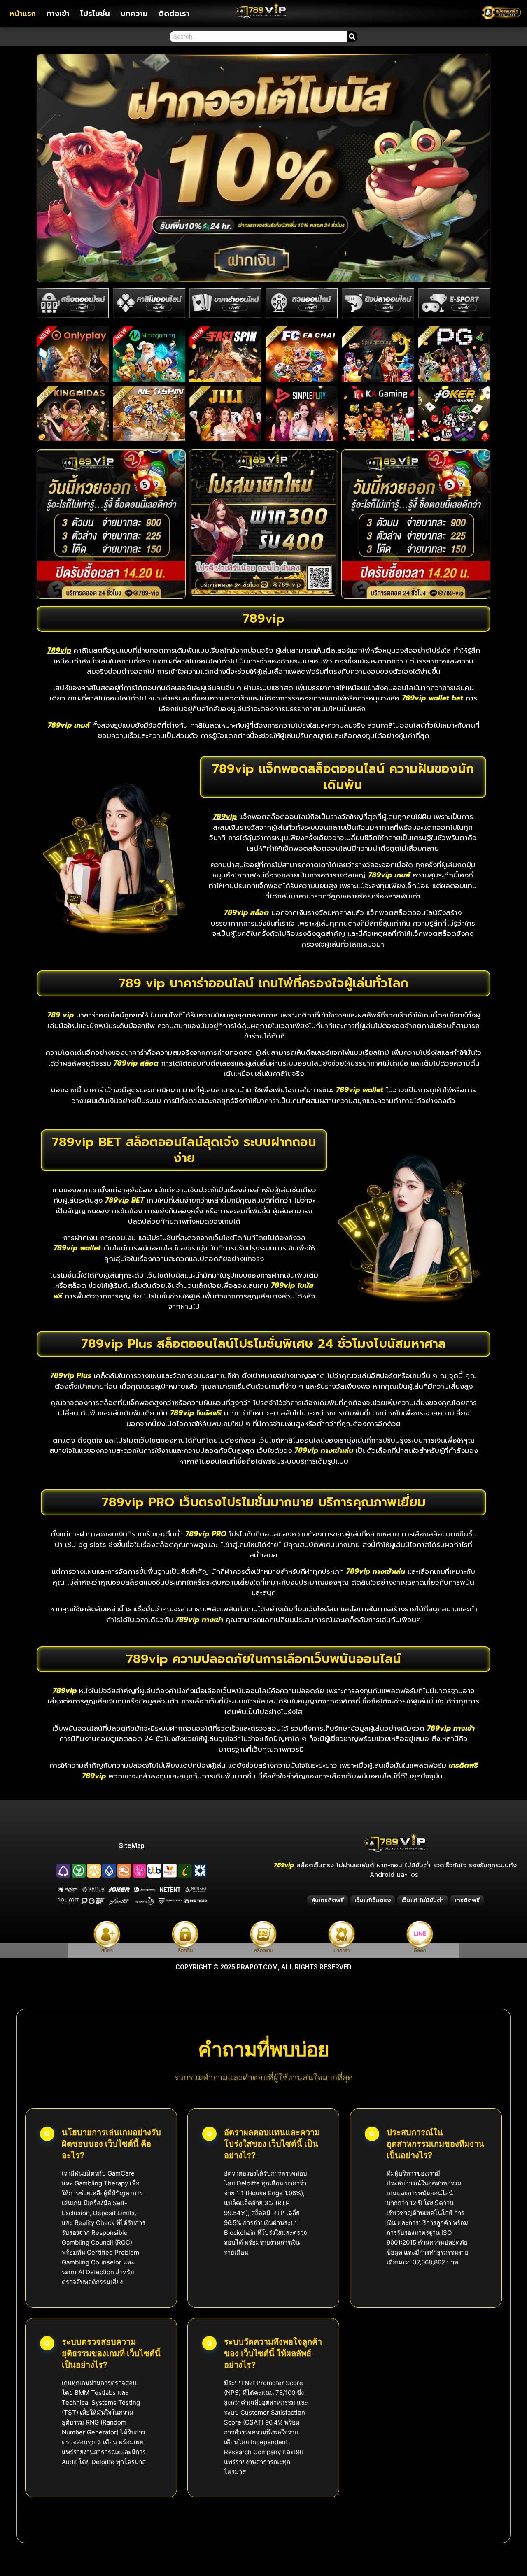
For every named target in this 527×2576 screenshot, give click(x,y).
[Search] (352, 37)
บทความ (134, 14)
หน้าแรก (23, 14)
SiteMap (132, 1846)
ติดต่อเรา (174, 14)
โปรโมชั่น (95, 14)
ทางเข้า (58, 14)
